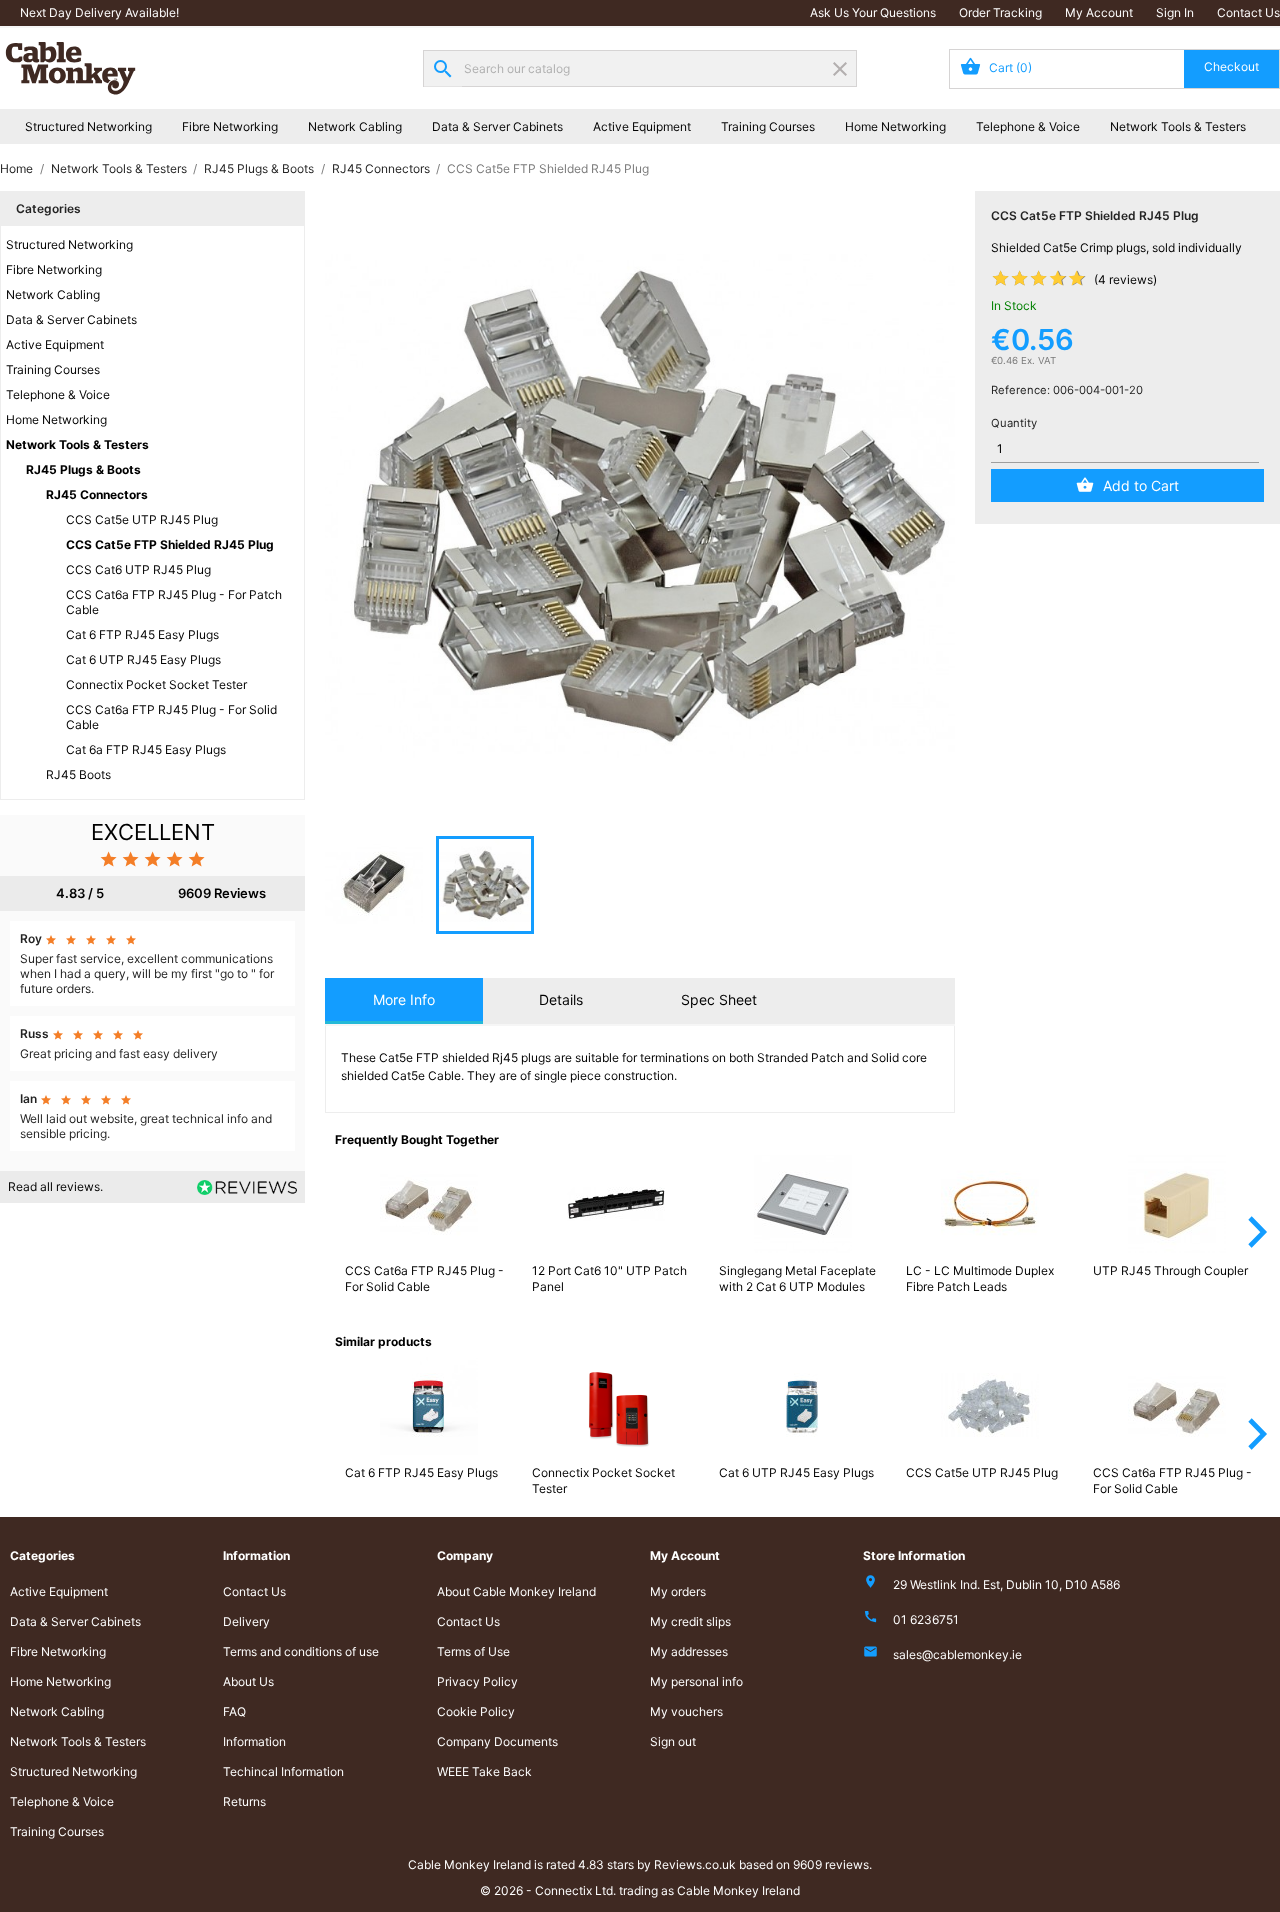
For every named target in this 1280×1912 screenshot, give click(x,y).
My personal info (696, 1681)
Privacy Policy (477, 1681)
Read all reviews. (55, 1186)
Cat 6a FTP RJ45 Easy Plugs (146, 749)
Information (254, 1741)
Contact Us (1248, 12)
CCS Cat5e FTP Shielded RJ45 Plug (170, 544)
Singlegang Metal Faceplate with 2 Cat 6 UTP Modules (797, 1278)
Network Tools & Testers (1178, 126)
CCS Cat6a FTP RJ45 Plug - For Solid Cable (171, 717)
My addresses (689, 1651)
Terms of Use (473, 1651)
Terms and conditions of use (301, 1651)
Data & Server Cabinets (497, 126)
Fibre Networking (230, 126)
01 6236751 (926, 1619)
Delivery (246, 1621)
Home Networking (895, 126)
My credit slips (690, 1621)
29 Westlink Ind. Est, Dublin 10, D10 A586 (1006, 1584)
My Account (1099, 12)
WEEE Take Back (484, 1771)
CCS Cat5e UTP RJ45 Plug (142, 519)
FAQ (234, 1711)
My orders (678, 1591)
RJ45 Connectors (97, 494)
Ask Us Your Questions (873, 12)
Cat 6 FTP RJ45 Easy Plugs (142, 634)
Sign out (673, 1741)
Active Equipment (642, 126)
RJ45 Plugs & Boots (83, 469)
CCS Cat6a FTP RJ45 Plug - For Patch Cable (174, 602)
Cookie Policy (476, 1711)
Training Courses (768, 126)
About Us (248, 1681)
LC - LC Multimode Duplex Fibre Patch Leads (980, 1278)
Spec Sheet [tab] (719, 999)
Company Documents (497, 1741)
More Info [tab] (404, 999)
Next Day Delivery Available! (99, 12)
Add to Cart (1141, 485)
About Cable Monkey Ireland (516, 1591)
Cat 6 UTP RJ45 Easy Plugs (143, 659)
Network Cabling (355, 126)
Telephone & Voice (1028, 126)
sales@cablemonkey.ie (957, 1654)
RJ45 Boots (78, 774)
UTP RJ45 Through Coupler (1170, 1270)
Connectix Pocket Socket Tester (156, 684)
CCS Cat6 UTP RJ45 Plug (138, 569)
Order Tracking (1000, 12)
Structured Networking (88, 126)
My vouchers (686, 1711)
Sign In (1175, 12)
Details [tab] (561, 999)
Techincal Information (283, 1771)
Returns (244, 1801)
